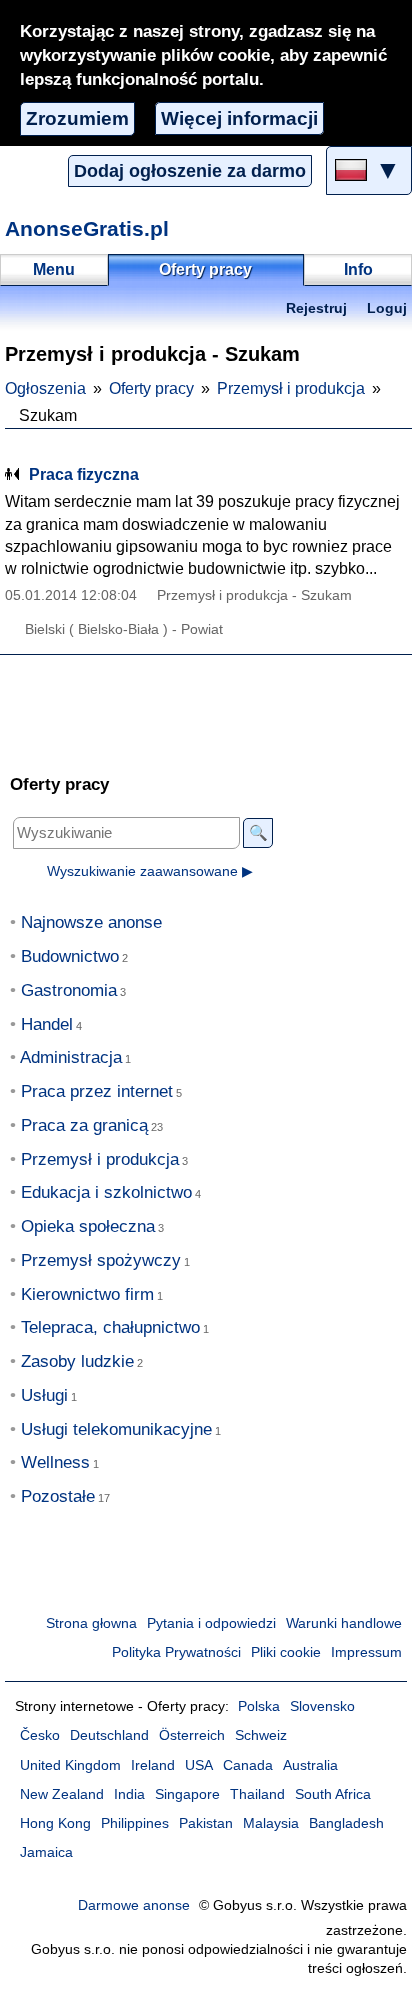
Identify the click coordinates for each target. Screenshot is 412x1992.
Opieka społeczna (88, 1226)
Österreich (192, 1735)
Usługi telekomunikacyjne (116, 1429)
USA (199, 1765)
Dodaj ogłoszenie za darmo (190, 171)
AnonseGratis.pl (87, 228)
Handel (47, 1024)
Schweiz (261, 1735)
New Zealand (62, 1794)
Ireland (153, 1765)
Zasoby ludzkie (77, 1361)
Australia (310, 1765)
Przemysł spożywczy (101, 1260)
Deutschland (109, 1735)
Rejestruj (316, 308)
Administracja (71, 1057)
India (129, 1794)
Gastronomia (69, 990)
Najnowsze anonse (91, 922)
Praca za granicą (84, 1125)
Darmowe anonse (134, 1905)
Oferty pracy (151, 388)
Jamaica (46, 1852)
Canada (248, 1765)
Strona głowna (91, 1623)
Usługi (44, 1395)
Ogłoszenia (45, 388)
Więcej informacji (239, 118)
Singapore (187, 1794)
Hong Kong (55, 1823)
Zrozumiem (77, 118)
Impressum (366, 1652)
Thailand (257, 1794)
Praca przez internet (97, 1091)
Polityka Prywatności (176, 1652)
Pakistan (206, 1823)
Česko (40, 1735)
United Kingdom (70, 1765)
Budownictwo (70, 956)
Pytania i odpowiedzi (211, 1623)
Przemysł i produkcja (291, 388)
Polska (259, 1706)
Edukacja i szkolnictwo (106, 1192)
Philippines (135, 1823)
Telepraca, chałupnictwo (110, 1327)
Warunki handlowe (344, 1623)
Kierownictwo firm (87, 1294)
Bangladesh (346, 1823)
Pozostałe (58, 1496)
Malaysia (271, 1823)
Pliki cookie (286, 1652)
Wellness (55, 1462)
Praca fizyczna (84, 474)
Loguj (387, 308)
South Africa (333, 1794)
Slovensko (322, 1706)
